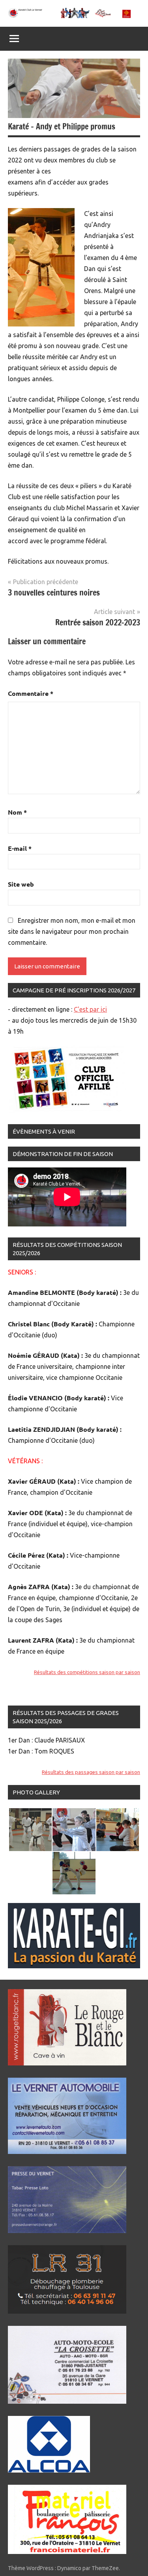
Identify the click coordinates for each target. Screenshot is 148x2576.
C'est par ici (90, 1009)
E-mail (20, 848)
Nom (17, 812)
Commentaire (31, 693)
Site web (21, 884)
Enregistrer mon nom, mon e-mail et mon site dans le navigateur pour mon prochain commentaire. (72, 931)
